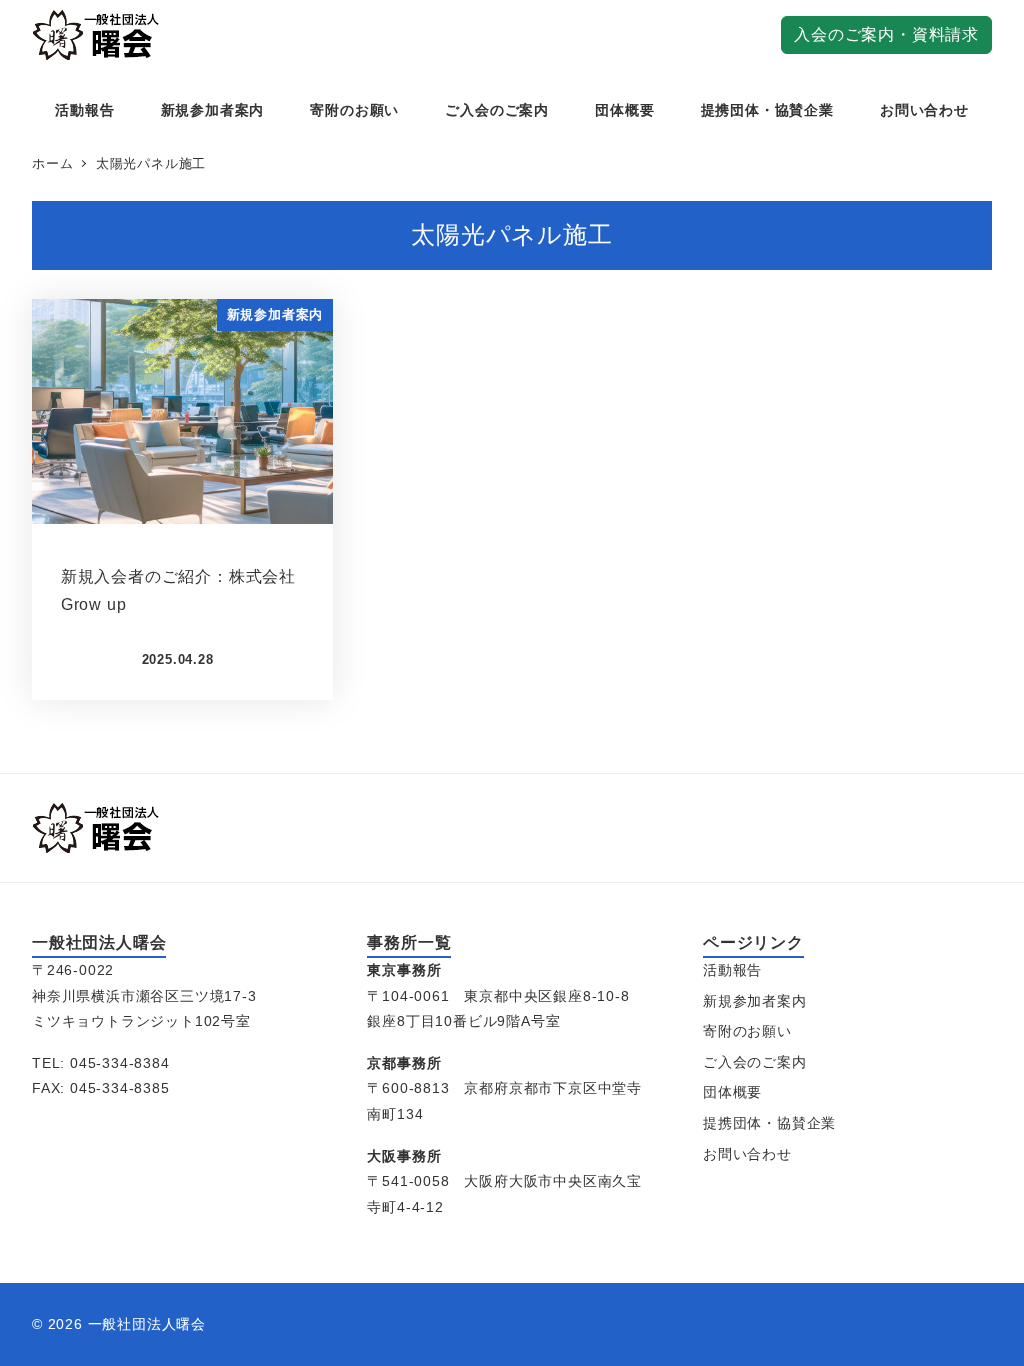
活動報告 (732, 970)
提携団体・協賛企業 (769, 1123)
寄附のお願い (747, 1031)
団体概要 (732, 1092)
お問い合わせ (747, 1154)
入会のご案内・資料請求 (886, 34)
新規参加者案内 (755, 1001)
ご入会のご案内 (755, 1062)
